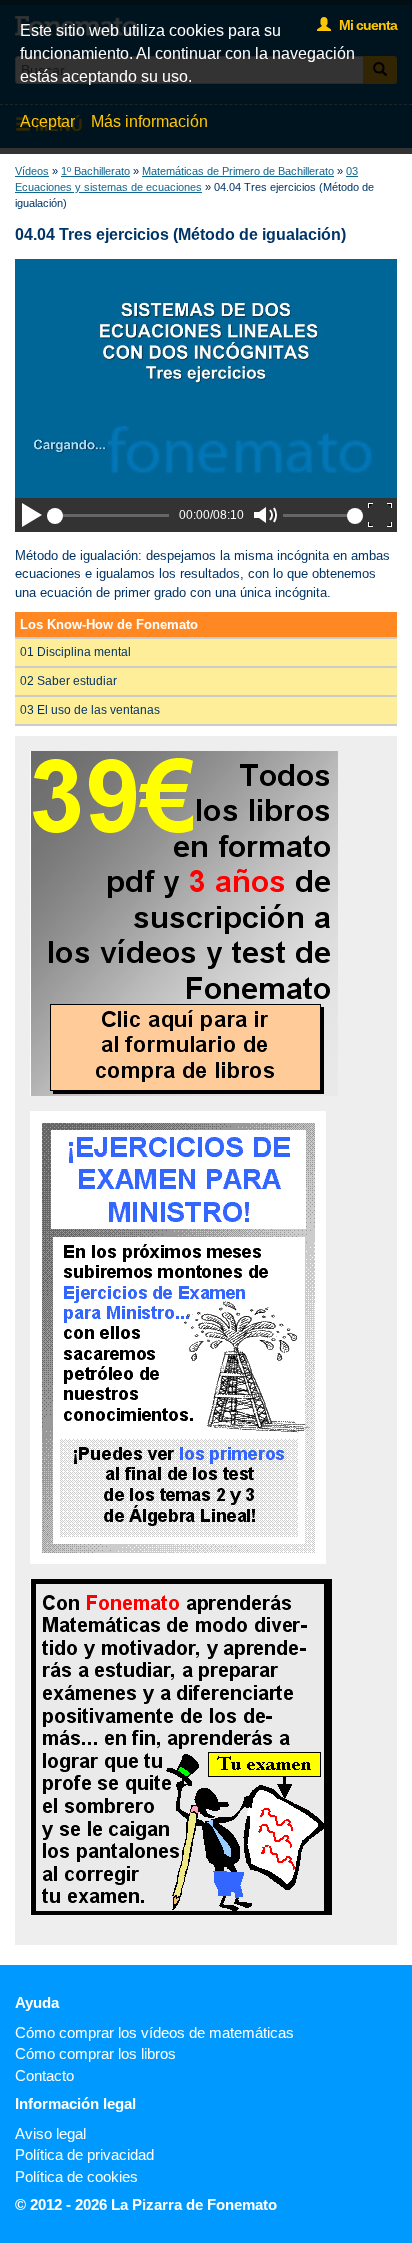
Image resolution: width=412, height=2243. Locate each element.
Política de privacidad (84, 2154)
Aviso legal (50, 2133)
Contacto (44, 2075)
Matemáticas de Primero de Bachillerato (238, 171)
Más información (149, 121)
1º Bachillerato (95, 171)
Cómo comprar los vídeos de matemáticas (154, 2032)
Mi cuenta (363, 25)
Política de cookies (76, 2176)
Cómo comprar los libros (95, 2053)
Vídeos (32, 171)
